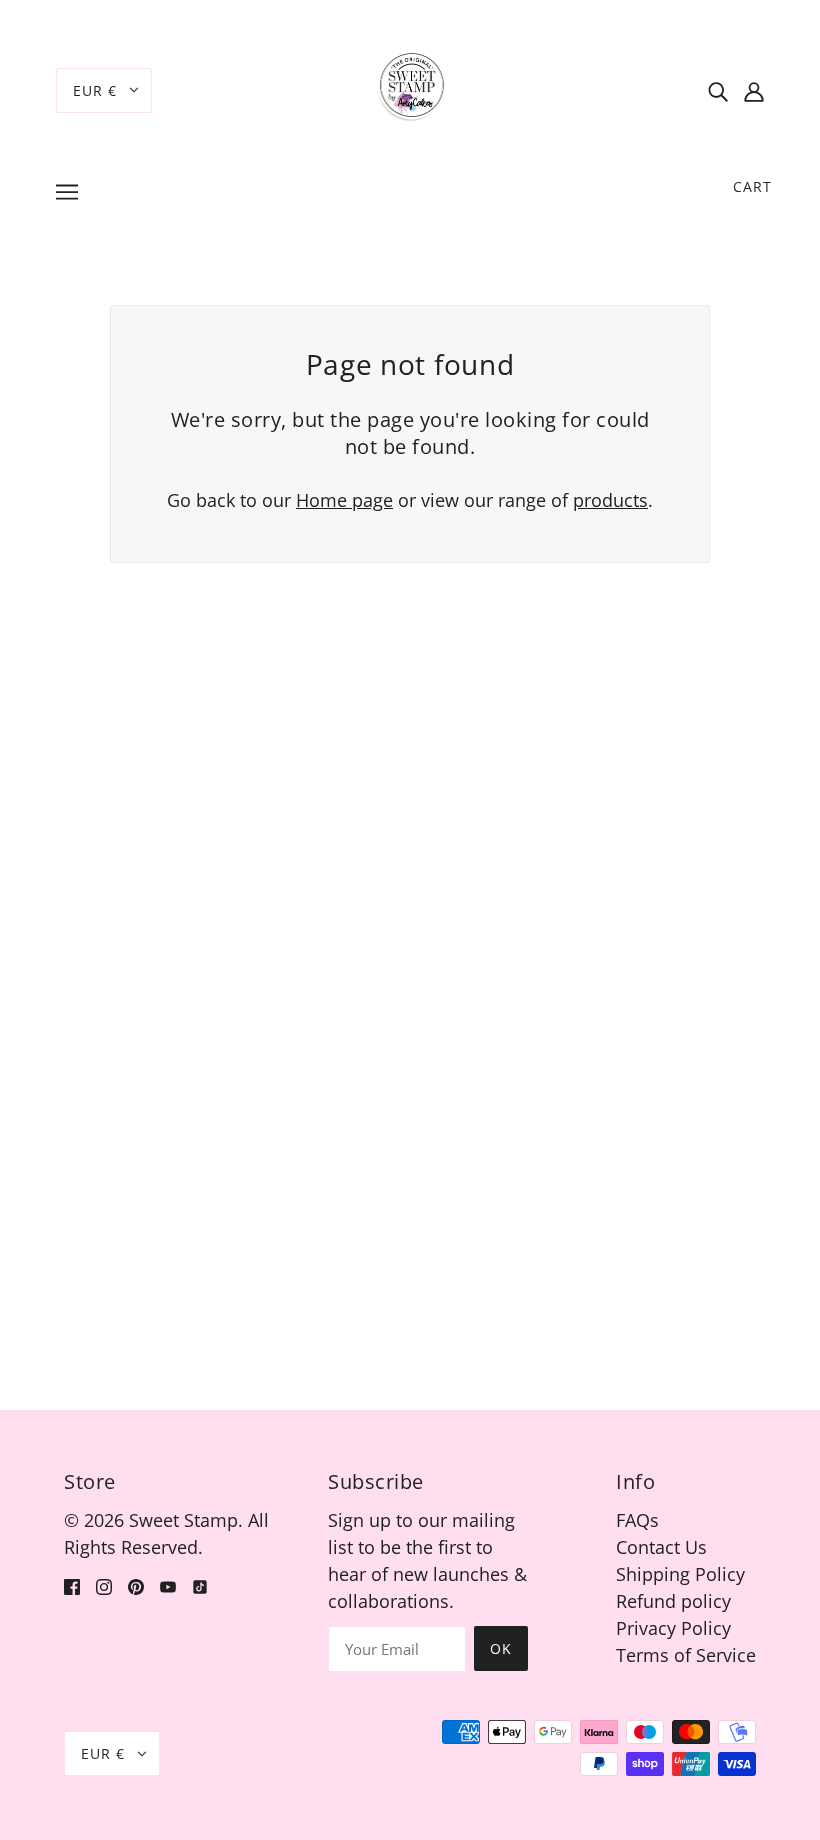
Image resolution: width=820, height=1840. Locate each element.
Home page (344, 500)
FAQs (637, 1520)
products (610, 500)
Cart (752, 186)
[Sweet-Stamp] (410, 88)
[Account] (754, 90)
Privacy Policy (673, 1628)
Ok (501, 1648)
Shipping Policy (680, 1574)
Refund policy (673, 1601)
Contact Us (661, 1547)
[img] (718, 90)
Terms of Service (686, 1655)
